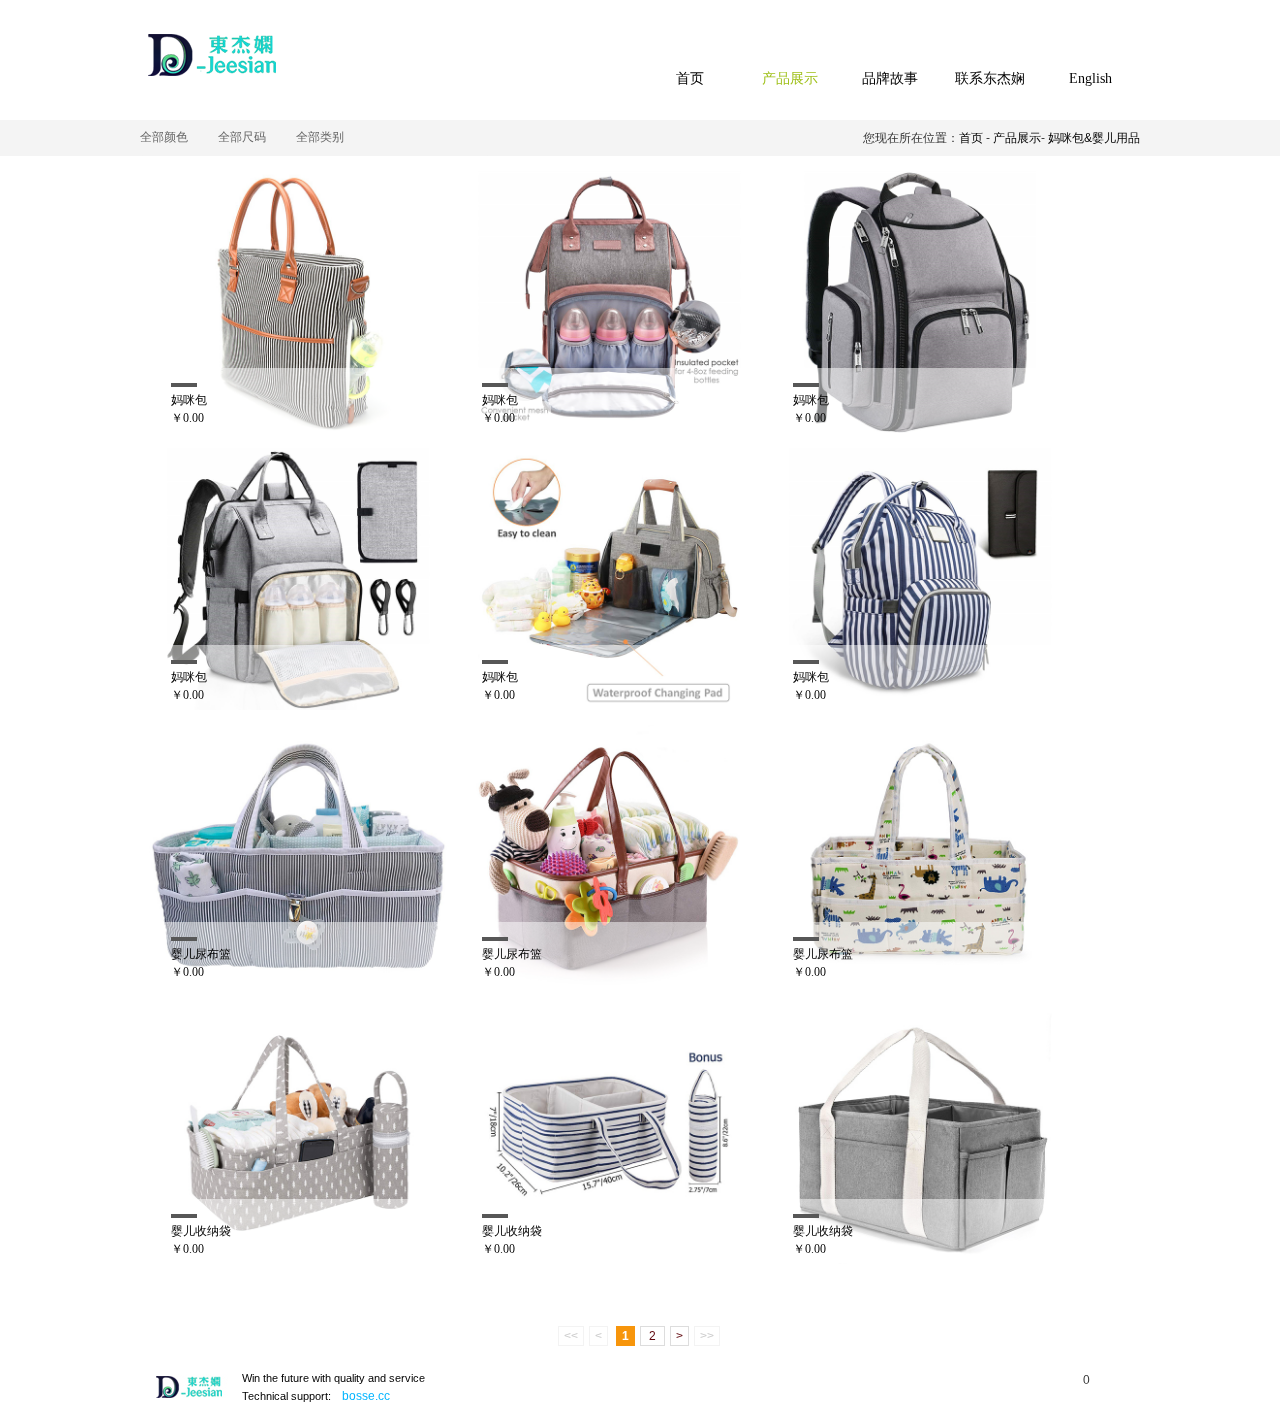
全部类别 (320, 137)
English (1090, 78)
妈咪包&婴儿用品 (1094, 138)
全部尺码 (242, 137)
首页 (690, 78)
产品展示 (790, 78)
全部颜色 (164, 137)
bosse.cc (366, 1396)
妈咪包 (189, 400)
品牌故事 (890, 78)
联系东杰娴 (990, 78)
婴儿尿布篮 (201, 954)
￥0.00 (187, 418)
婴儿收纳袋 (201, 1231)
